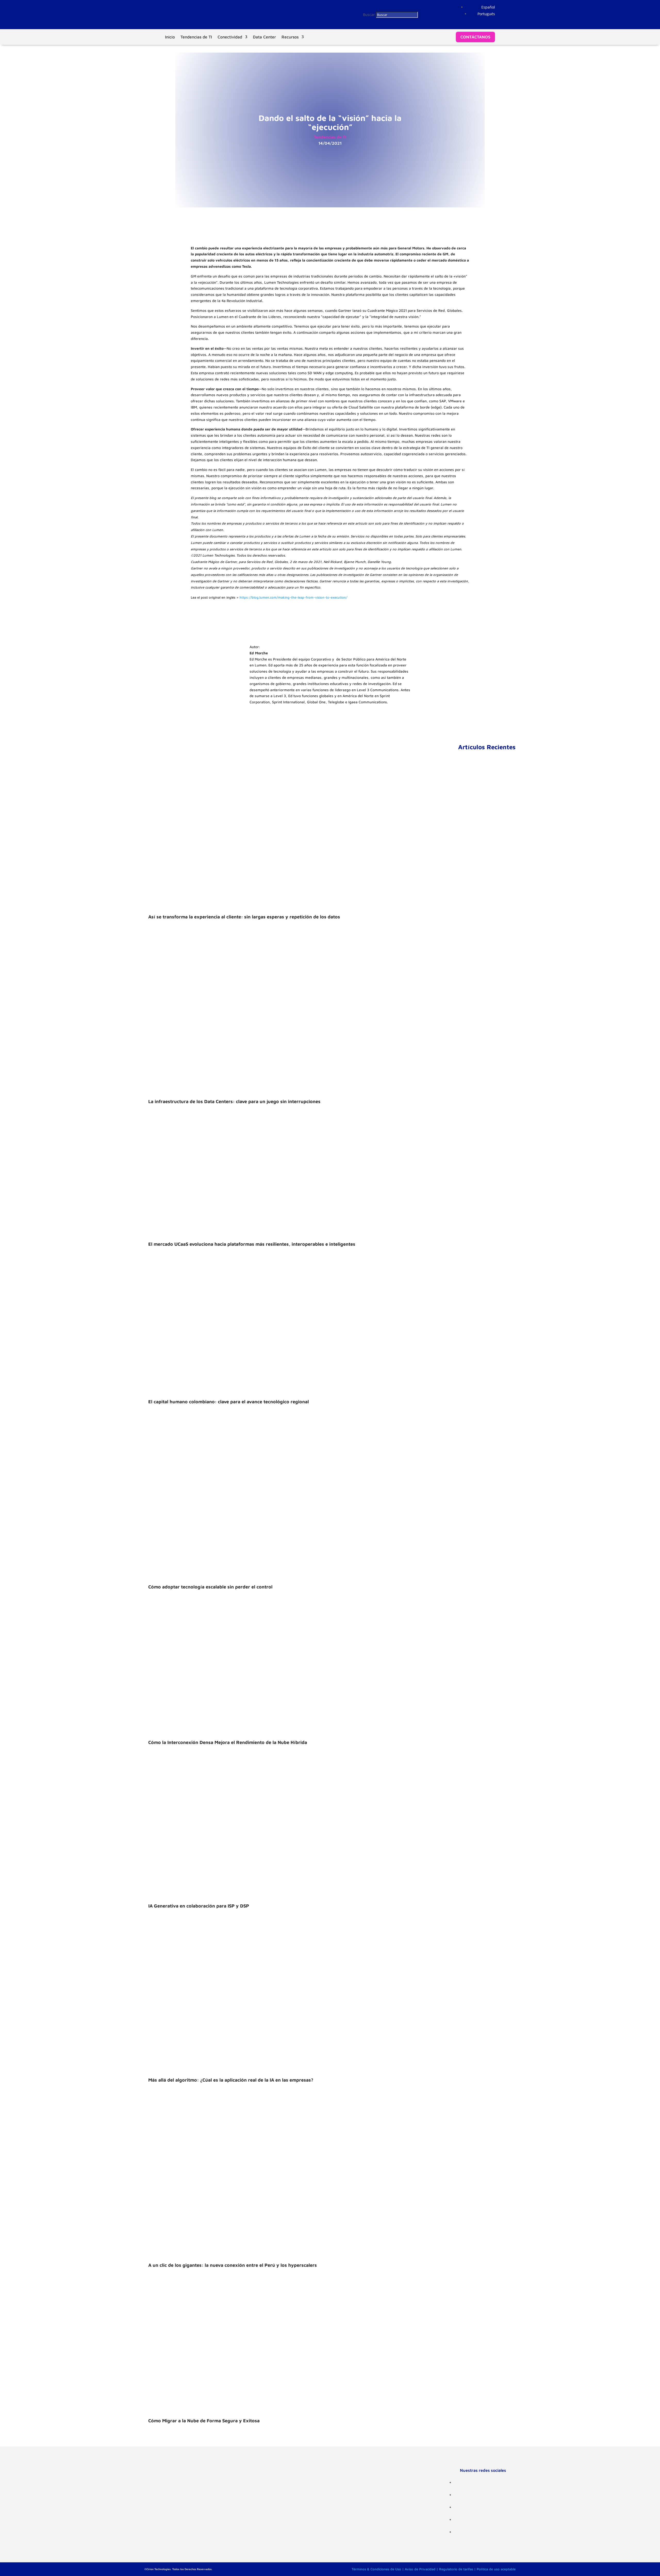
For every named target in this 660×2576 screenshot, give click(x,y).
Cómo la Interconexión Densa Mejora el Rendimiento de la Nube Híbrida (228, 1742)
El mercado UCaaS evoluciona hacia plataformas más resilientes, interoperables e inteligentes (252, 1244)
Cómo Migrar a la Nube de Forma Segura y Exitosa (204, 2421)
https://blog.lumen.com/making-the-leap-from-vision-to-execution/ (293, 597)
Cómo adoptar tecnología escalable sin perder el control (210, 1587)
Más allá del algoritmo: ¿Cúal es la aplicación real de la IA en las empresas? (231, 2080)
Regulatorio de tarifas (456, 2569)
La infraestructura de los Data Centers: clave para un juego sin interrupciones (234, 1101)
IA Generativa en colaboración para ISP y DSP (199, 1906)
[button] (488, 7)
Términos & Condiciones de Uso (376, 2569)
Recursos (290, 37)
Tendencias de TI (196, 37)
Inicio (170, 37)
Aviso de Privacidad (420, 2569)
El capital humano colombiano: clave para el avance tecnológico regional (229, 1402)
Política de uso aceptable (496, 2569)
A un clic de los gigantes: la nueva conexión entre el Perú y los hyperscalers (233, 2265)
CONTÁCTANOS (475, 37)
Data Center (264, 37)
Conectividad (230, 37)
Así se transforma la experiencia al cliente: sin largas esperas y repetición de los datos (244, 917)
